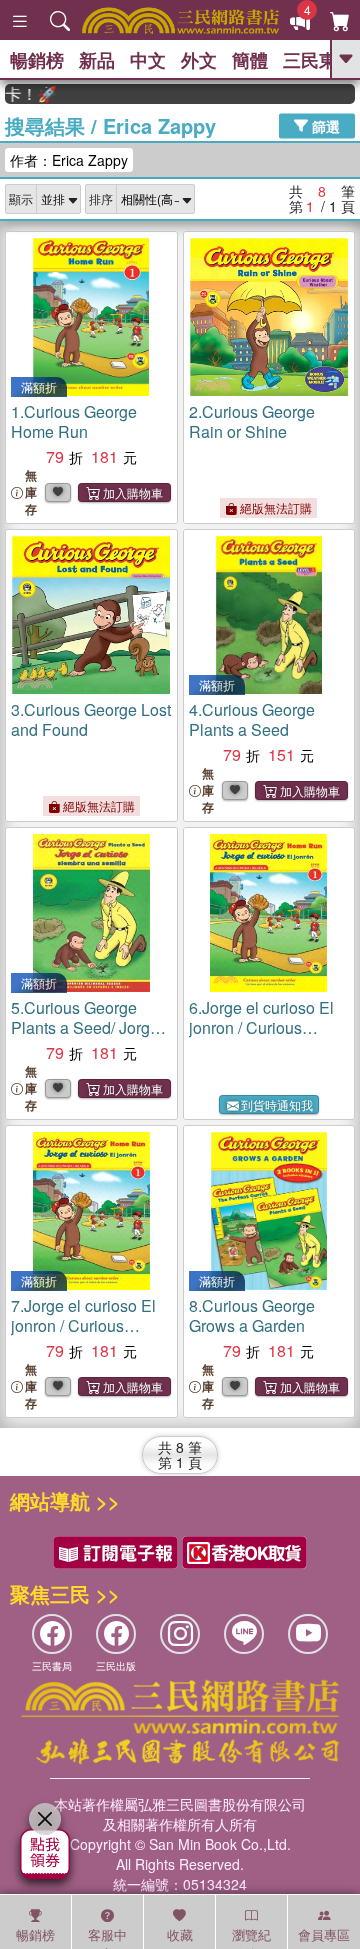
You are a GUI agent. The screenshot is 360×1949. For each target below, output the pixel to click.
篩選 (324, 125)
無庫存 (31, 492)
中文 (148, 60)
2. (252, 421)
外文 (199, 60)
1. (74, 421)
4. (252, 719)
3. (91, 719)
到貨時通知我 (277, 1104)
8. (252, 1315)
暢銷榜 (37, 60)
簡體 (250, 60)
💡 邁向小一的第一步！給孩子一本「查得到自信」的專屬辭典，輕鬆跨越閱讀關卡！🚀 (21, 94)
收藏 (180, 1934)
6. (261, 1027)
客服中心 (107, 1937)
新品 (97, 60)
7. (83, 1325)
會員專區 (324, 1934)
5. (85, 1037)
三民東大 (319, 60)
